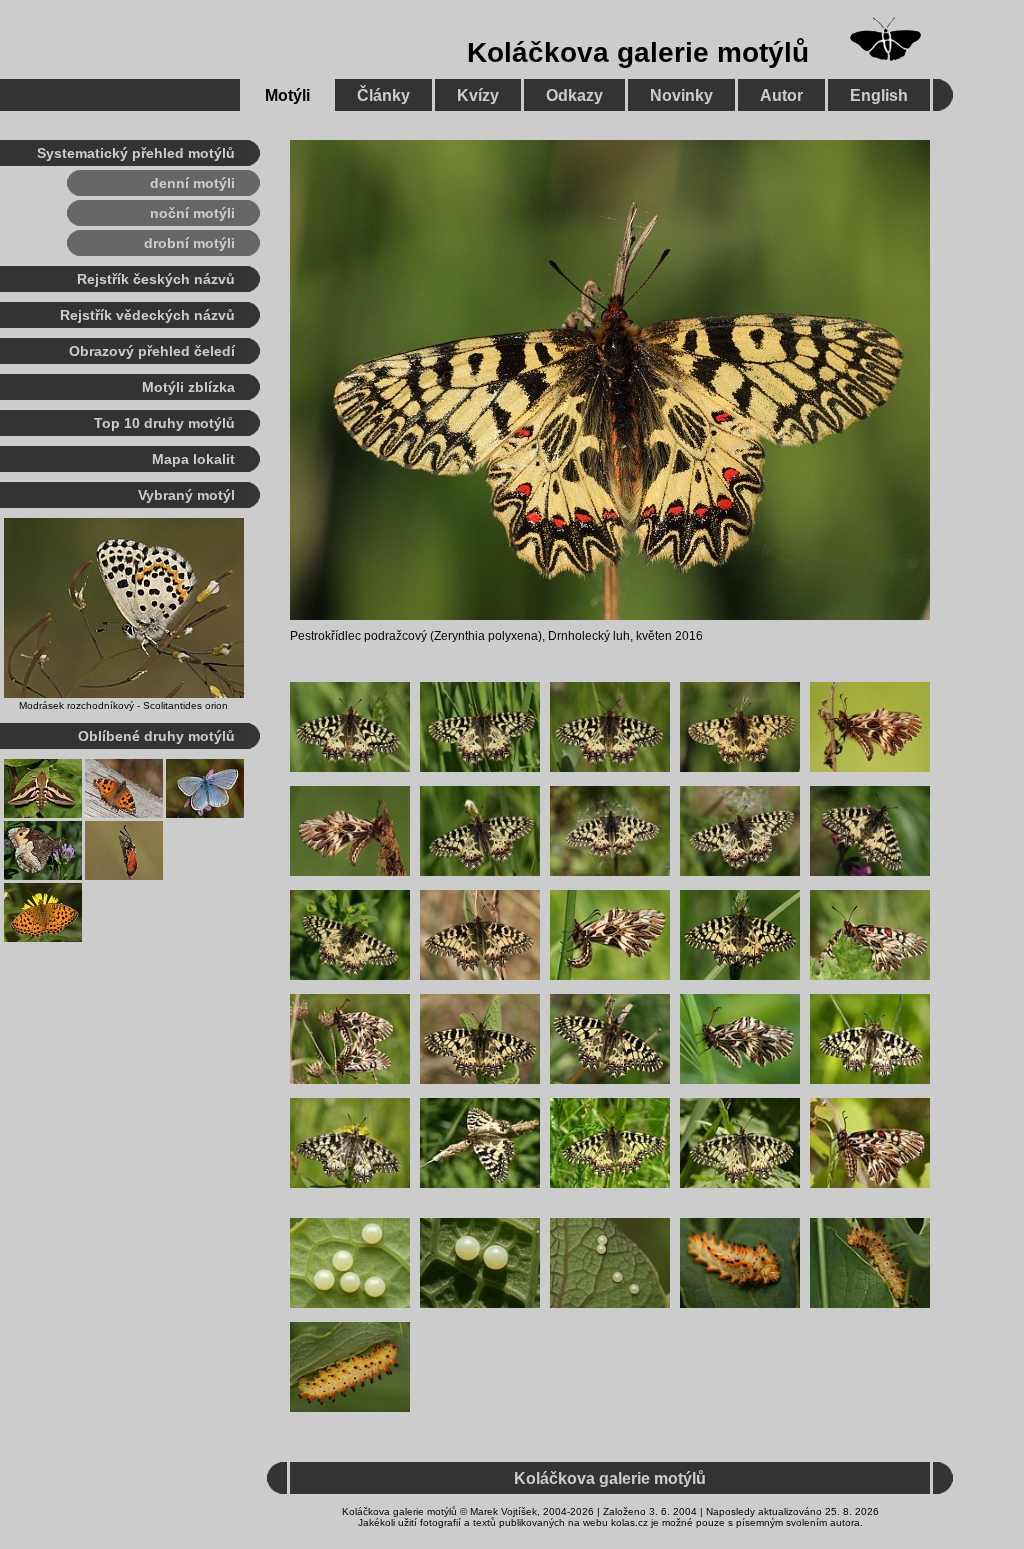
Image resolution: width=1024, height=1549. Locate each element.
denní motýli (192, 183)
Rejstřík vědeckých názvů (147, 315)
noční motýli (192, 213)
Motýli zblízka (188, 387)
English (879, 95)
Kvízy (478, 95)
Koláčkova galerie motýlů (638, 52)
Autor (781, 95)
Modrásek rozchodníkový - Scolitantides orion (123, 705)
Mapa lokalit (193, 459)
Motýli (287, 95)
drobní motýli (189, 243)
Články (383, 95)
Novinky (681, 95)
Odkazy (574, 95)
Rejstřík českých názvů (156, 279)
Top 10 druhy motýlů (164, 423)
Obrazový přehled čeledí (152, 351)
